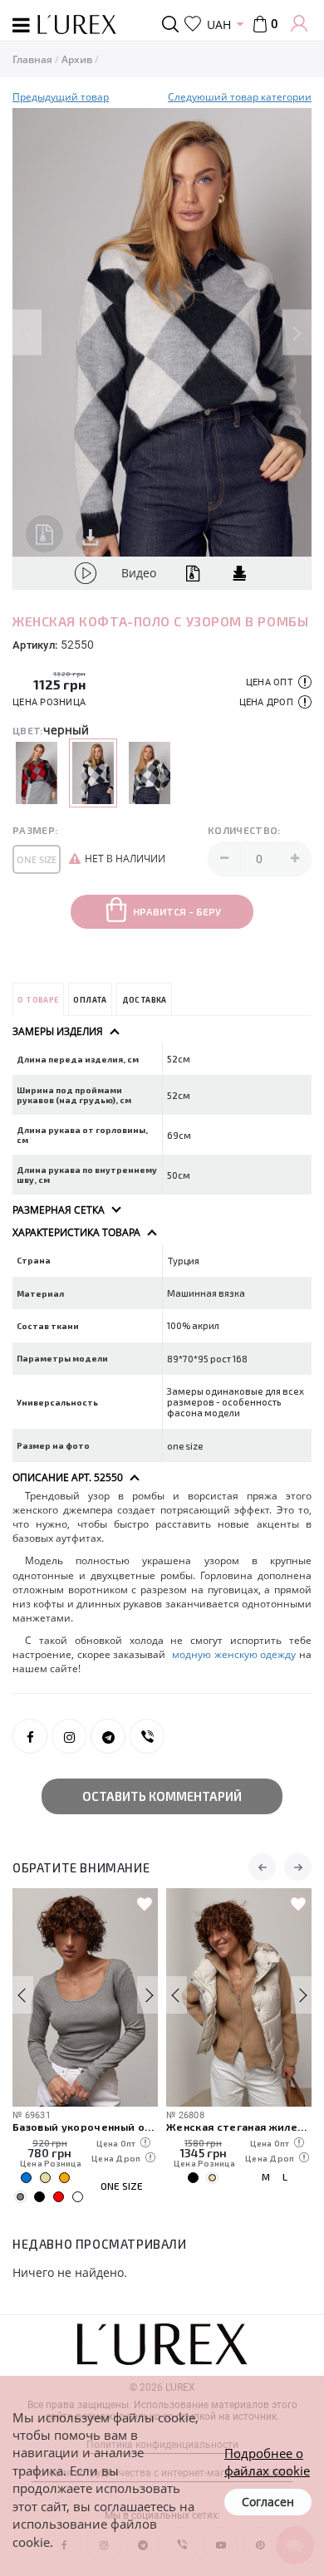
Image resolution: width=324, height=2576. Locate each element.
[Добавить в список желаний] (145, 1905)
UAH (219, 25)
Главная (32, 59)
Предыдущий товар (61, 97)
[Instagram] (69, 1736)
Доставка (145, 1000)
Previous (27, 333)
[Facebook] (30, 1736)
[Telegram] (108, 1736)
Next (297, 333)
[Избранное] (193, 24)
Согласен (268, 2502)
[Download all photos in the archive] (44, 534)
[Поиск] (173, 24)
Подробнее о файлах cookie (267, 2462)
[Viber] (147, 1736)
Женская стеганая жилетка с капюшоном (239, 2126)
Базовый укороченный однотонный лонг (85, 2126)
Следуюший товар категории (240, 97)
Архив (77, 59)
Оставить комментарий (162, 1796)
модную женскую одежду (234, 1654)
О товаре (38, 1000)
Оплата (90, 1000)
